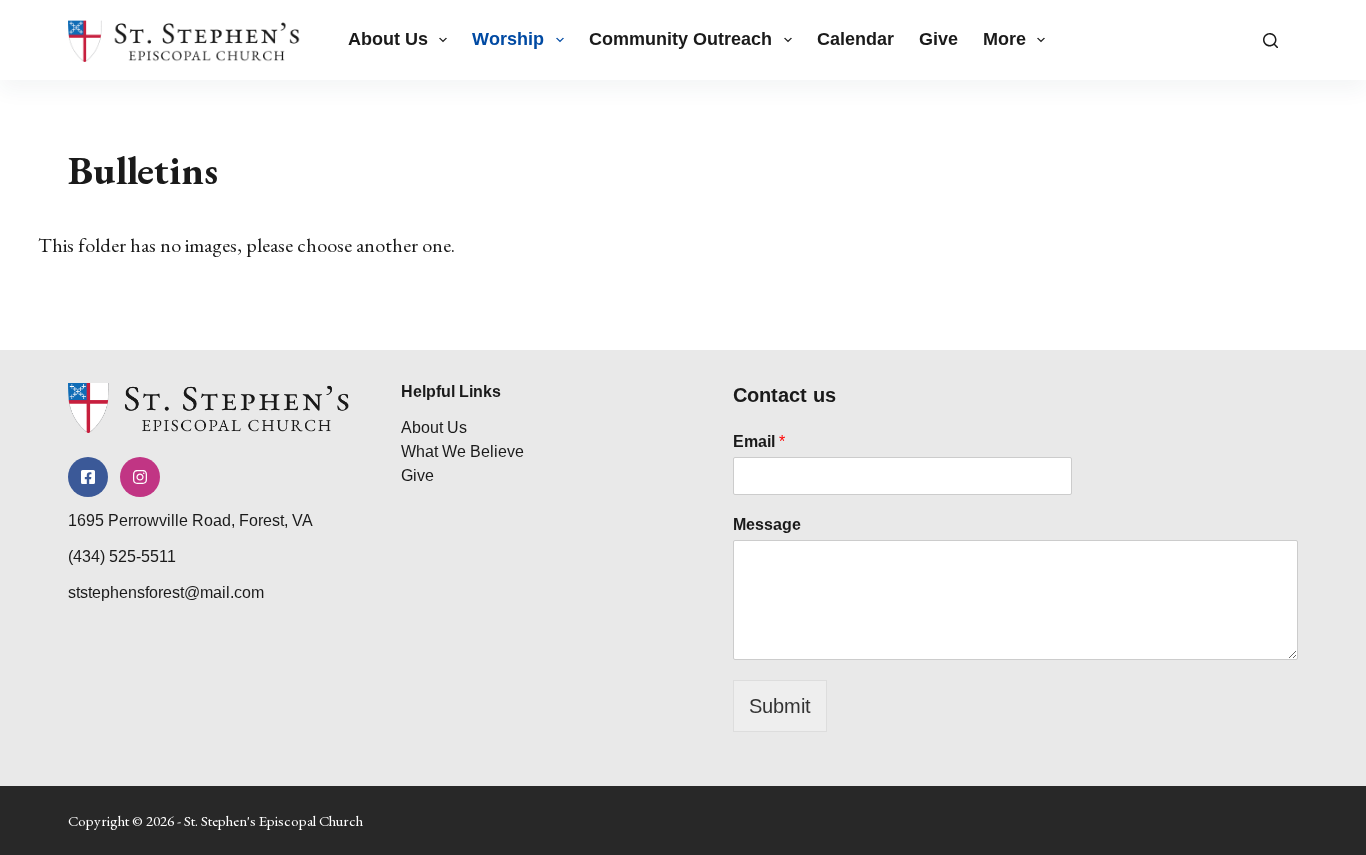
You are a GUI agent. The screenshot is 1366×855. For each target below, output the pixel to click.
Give (938, 39)
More (1004, 39)
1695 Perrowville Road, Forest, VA (190, 520)
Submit (780, 706)
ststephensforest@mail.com (166, 592)
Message (767, 524)
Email (759, 441)
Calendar (855, 39)
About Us (388, 39)
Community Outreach (680, 39)
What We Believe (462, 451)
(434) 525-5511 (122, 556)
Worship (508, 39)
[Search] (1270, 40)
